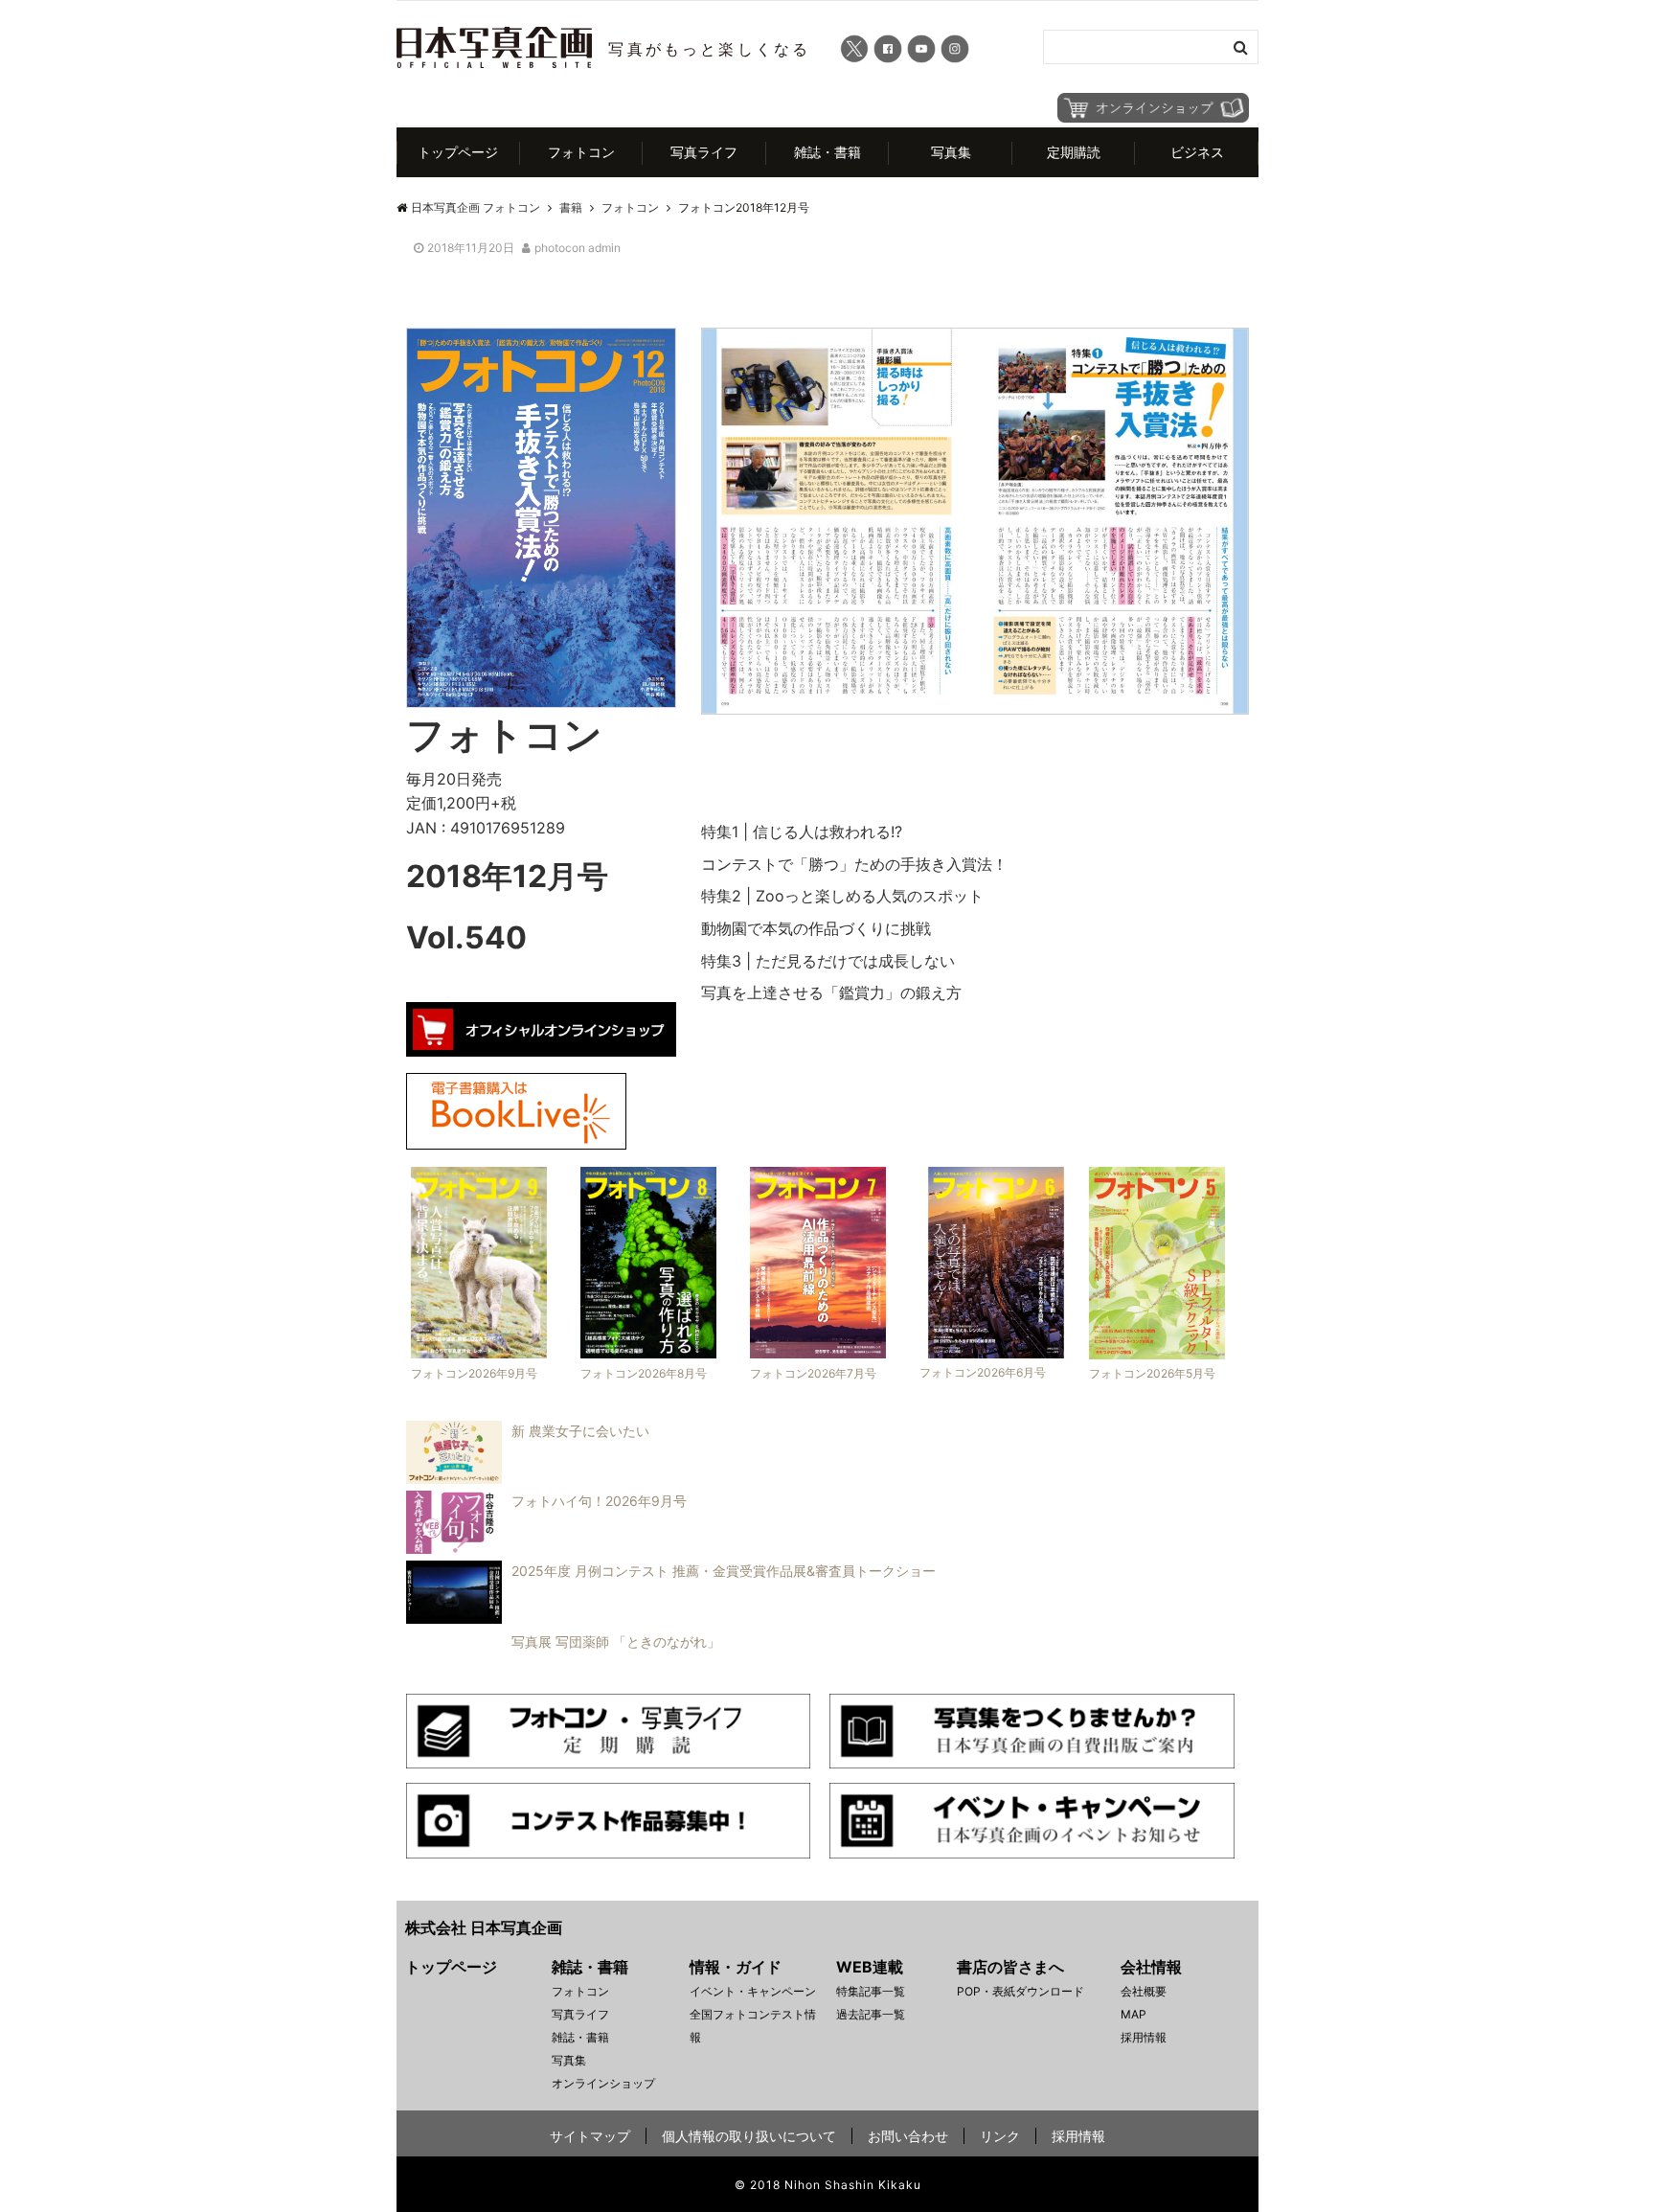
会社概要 (1144, 1991)
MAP (1134, 2014)
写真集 (951, 152)
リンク (1000, 2136)
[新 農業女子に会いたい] (523, 1478)
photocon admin (578, 248)
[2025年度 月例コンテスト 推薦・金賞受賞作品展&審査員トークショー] (666, 1618)
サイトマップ (590, 2136)
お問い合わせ (908, 2136)
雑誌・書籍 (827, 152)
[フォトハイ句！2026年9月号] (542, 1548)
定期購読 (1074, 152)
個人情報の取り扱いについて (749, 2136)
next (1278, 510)
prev (672, 510)
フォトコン (581, 152)
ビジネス (1197, 152)
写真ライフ (704, 152)
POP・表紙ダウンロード (1020, 1991)
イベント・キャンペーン (753, 1991)
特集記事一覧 (871, 1991)
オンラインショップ (603, 2083)
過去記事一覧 (871, 2014)
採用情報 (1144, 2037)
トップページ (458, 152)
